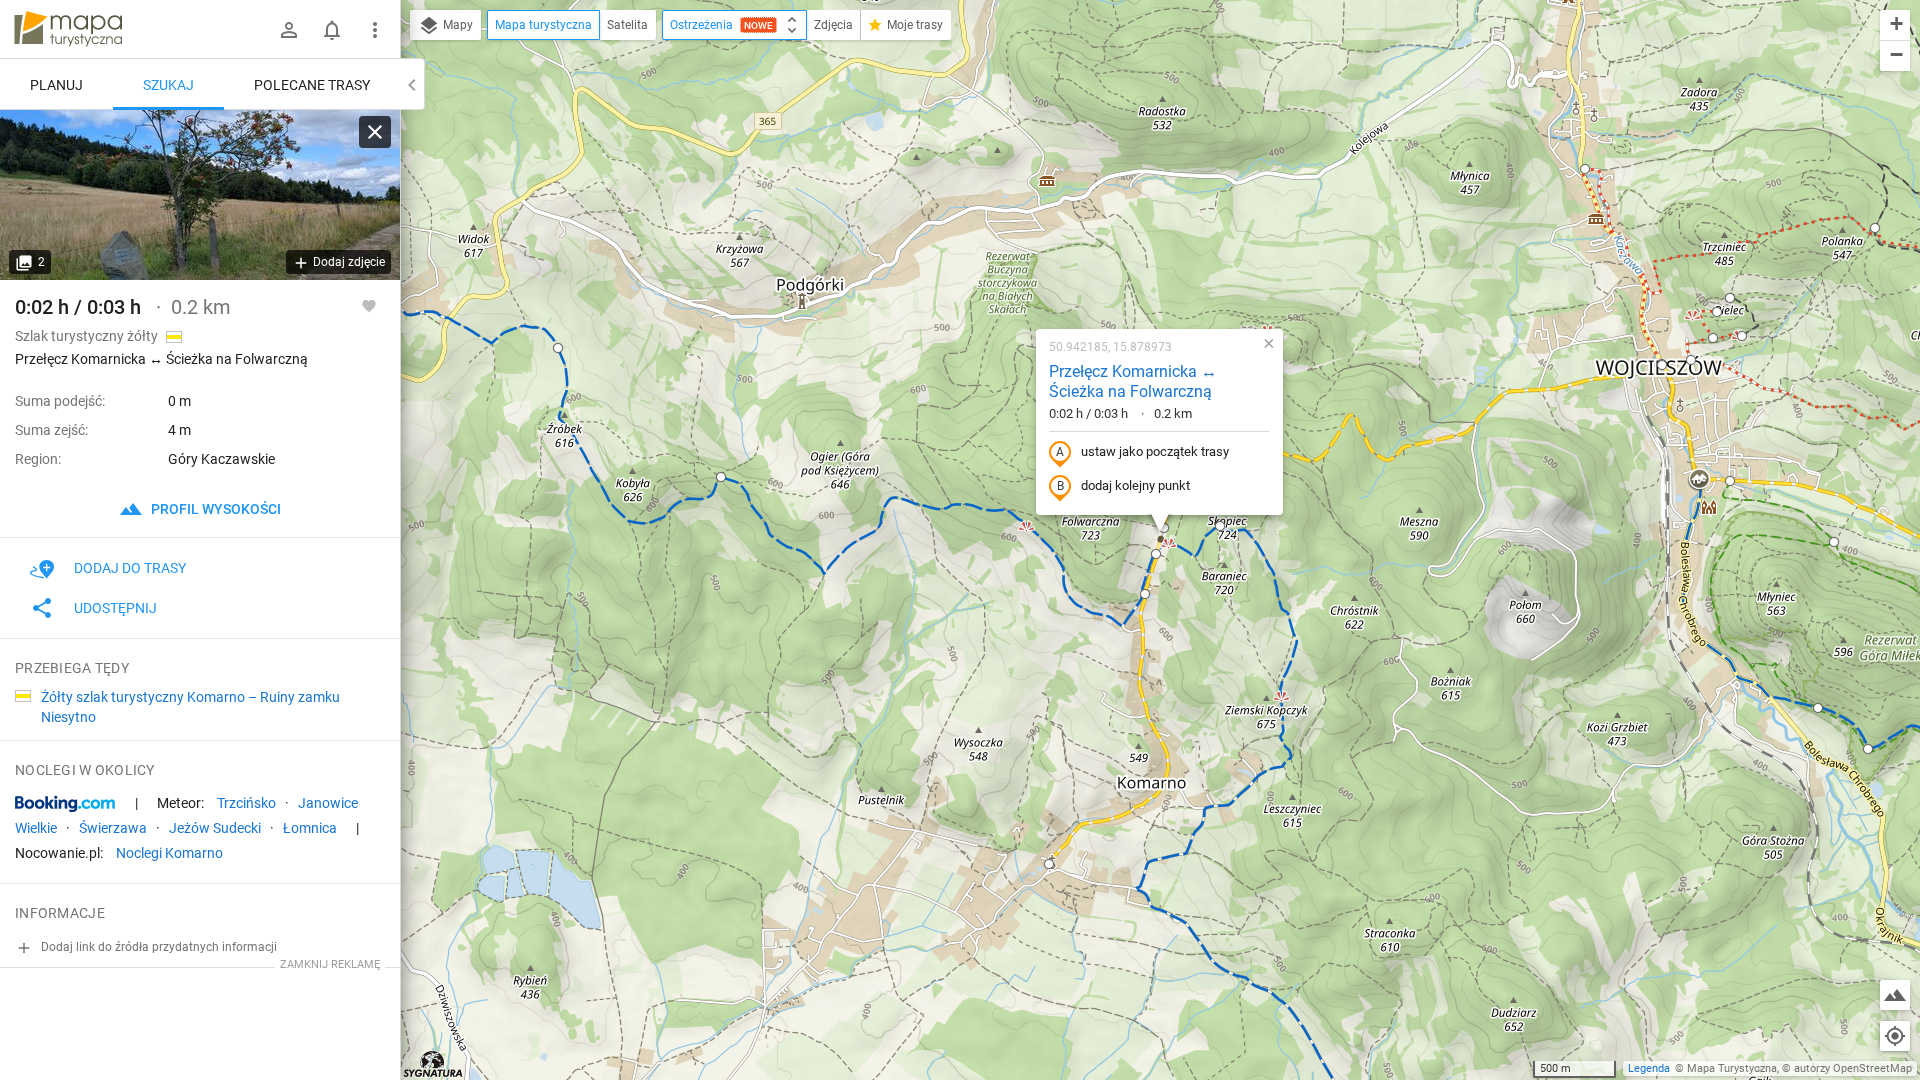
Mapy (456, 25)
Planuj (56, 85)
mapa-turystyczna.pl (68, 29)
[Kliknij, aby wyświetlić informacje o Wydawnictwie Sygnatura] (433, 1064)
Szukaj (168, 85)
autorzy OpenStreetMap (1853, 1068)
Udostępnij (115, 608)
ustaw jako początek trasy (1155, 451)
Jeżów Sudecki (215, 828)
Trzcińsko (246, 803)
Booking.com (65, 804)
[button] (1585, 169)
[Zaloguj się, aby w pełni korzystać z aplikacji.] (369, 305)
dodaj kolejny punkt (1135, 485)
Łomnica (310, 828)
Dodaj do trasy (130, 568)
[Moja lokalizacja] (1895, 1036)
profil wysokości (214, 509)
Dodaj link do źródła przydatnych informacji (157, 947)
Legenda (1649, 1068)
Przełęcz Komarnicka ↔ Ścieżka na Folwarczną (1133, 382)
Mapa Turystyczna (1732, 1068)
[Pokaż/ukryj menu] (375, 30)
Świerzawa (113, 828)
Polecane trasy (312, 85)
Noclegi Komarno (169, 853)
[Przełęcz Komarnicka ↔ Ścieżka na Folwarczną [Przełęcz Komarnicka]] (200, 195)
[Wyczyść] (375, 132)
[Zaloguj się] (289, 30)
